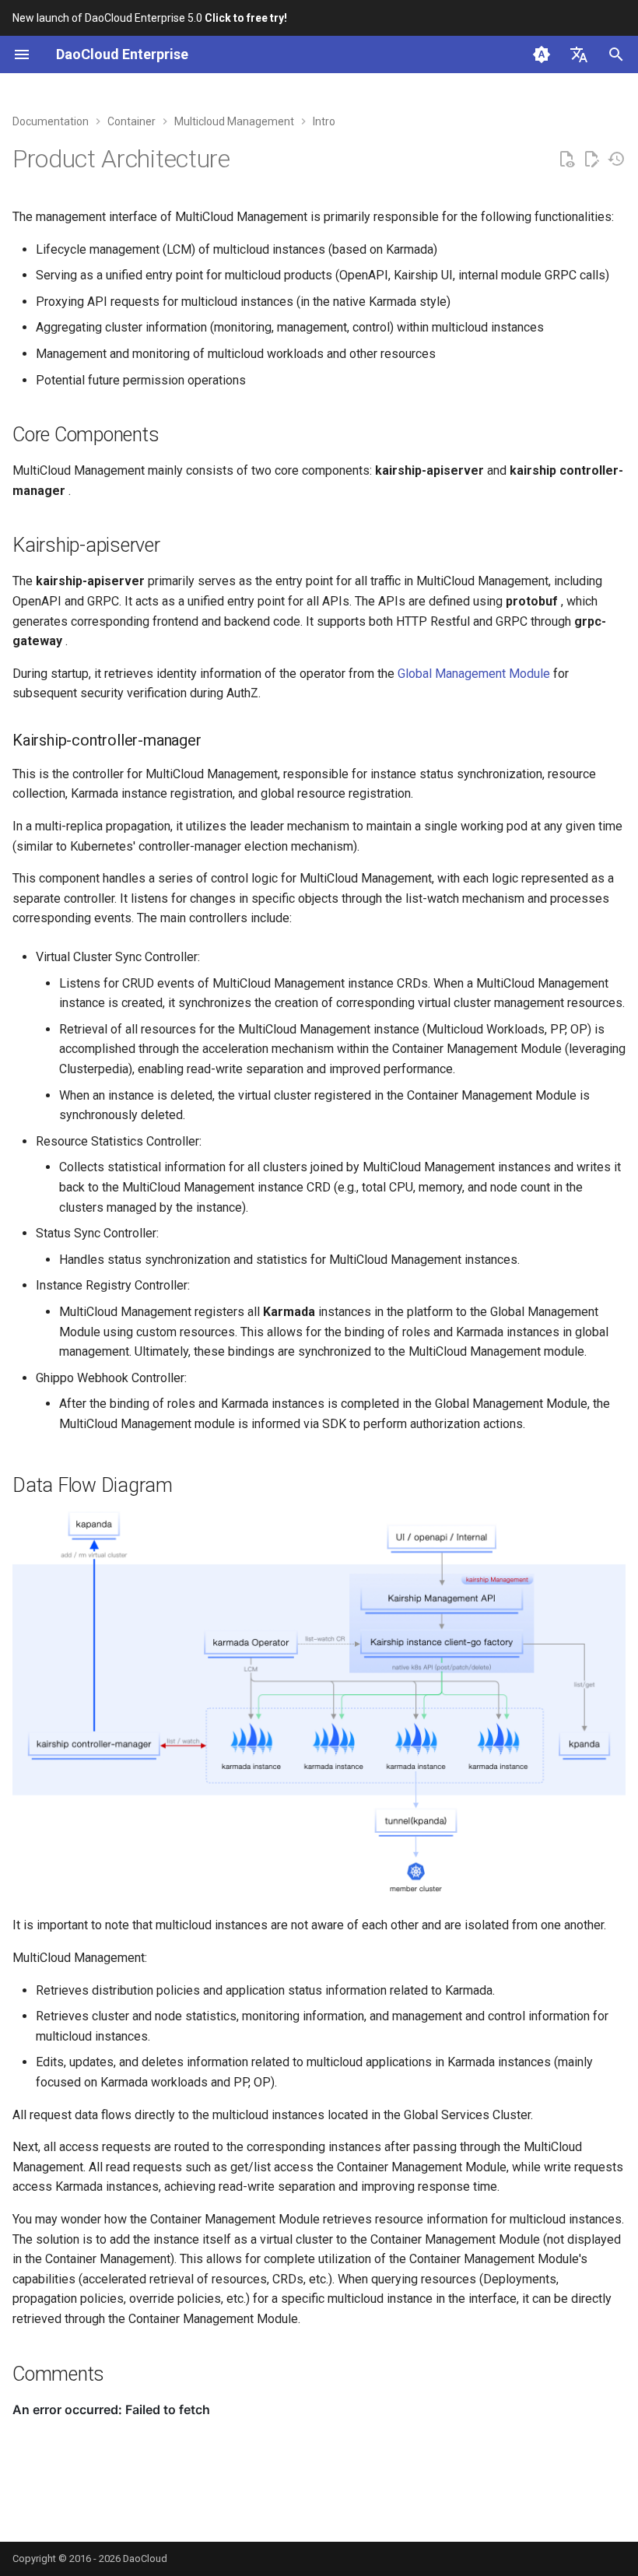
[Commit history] (616, 160)
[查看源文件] (566, 160)
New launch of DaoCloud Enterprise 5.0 (150, 18)
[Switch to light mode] (542, 54)
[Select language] (579, 54)
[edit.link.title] (591, 160)
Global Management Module (474, 674)
